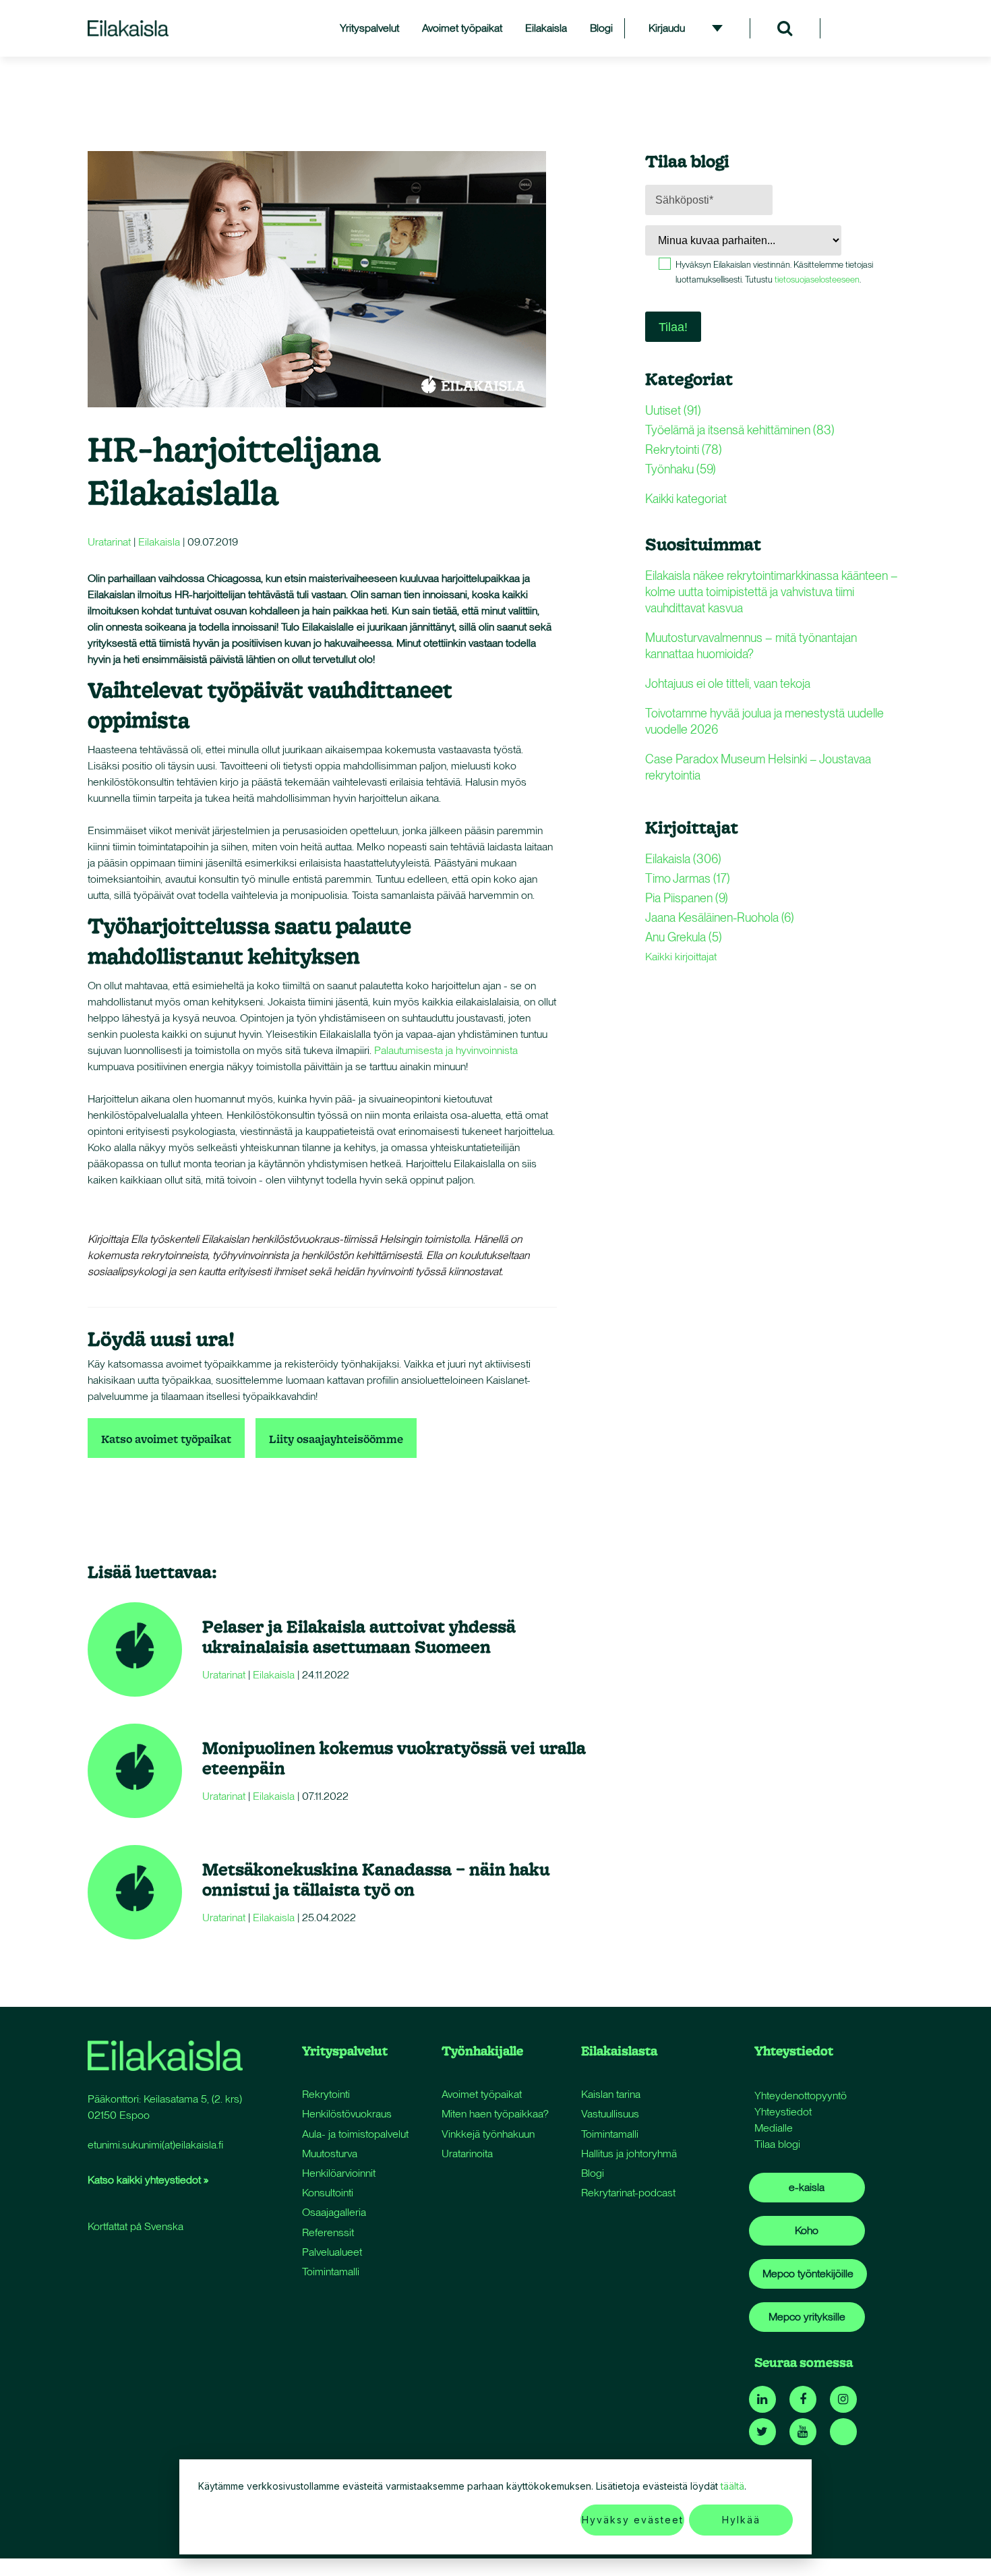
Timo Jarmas (688, 878)
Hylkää (741, 2520)
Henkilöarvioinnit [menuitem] (339, 2173)
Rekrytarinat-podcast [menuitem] (628, 2193)
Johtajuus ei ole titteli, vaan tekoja (728, 683)
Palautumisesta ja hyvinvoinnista (446, 1050)
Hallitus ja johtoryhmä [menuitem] (629, 2154)
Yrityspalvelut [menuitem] (369, 28)
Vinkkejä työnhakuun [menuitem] (488, 2134)
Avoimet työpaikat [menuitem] (462, 28)
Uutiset (673, 410)
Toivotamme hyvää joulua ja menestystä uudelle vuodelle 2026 (764, 721)
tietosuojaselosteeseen (817, 280)
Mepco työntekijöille (808, 2274)
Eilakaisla (159, 542)
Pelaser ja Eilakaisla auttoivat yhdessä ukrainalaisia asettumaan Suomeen (359, 1636)
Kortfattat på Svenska (136, 2226)
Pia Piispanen (687, 898)
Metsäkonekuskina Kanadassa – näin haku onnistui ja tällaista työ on (376, 1879)
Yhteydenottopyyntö (801, 2096)
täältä (732, 2486)
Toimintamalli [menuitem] (331, 2272)
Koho (807, 2230)
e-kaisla (807, 2187)
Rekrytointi (684, 449)
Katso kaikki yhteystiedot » (148, 2180)
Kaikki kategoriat (686, 499)
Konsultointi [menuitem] (328, 2193)
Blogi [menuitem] (601, 28)
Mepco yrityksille (807, 2317)
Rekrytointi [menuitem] (326, 2094)
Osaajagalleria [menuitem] (334, 2212)
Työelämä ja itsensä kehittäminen (740, 430)
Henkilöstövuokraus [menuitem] (347, 2114)
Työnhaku (681, 469)
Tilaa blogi (777, 2144)
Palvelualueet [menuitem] (332, 2252)
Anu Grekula (684, 937)
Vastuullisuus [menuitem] (610, 2114)
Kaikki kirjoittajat (681, 957)
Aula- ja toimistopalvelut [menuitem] (355, 2134)
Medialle (774, 2128)
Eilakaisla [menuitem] (546, 28)
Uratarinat (109, 542)
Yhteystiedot (783, 2112)
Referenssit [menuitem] (328, 2232)
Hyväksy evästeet (633, 2520)
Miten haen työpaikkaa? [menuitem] (495, 2114)
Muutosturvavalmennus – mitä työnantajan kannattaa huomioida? (751, 646)
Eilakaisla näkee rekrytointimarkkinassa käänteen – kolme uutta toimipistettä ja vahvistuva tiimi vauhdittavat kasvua (772, 592)
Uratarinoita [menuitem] (467, 2154)
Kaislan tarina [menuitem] (611, 2094)
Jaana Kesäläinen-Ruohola (720, 917)
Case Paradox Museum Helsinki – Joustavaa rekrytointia (758, 767)
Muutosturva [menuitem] (330, 2154)
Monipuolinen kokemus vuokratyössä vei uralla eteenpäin (394, 1758)
